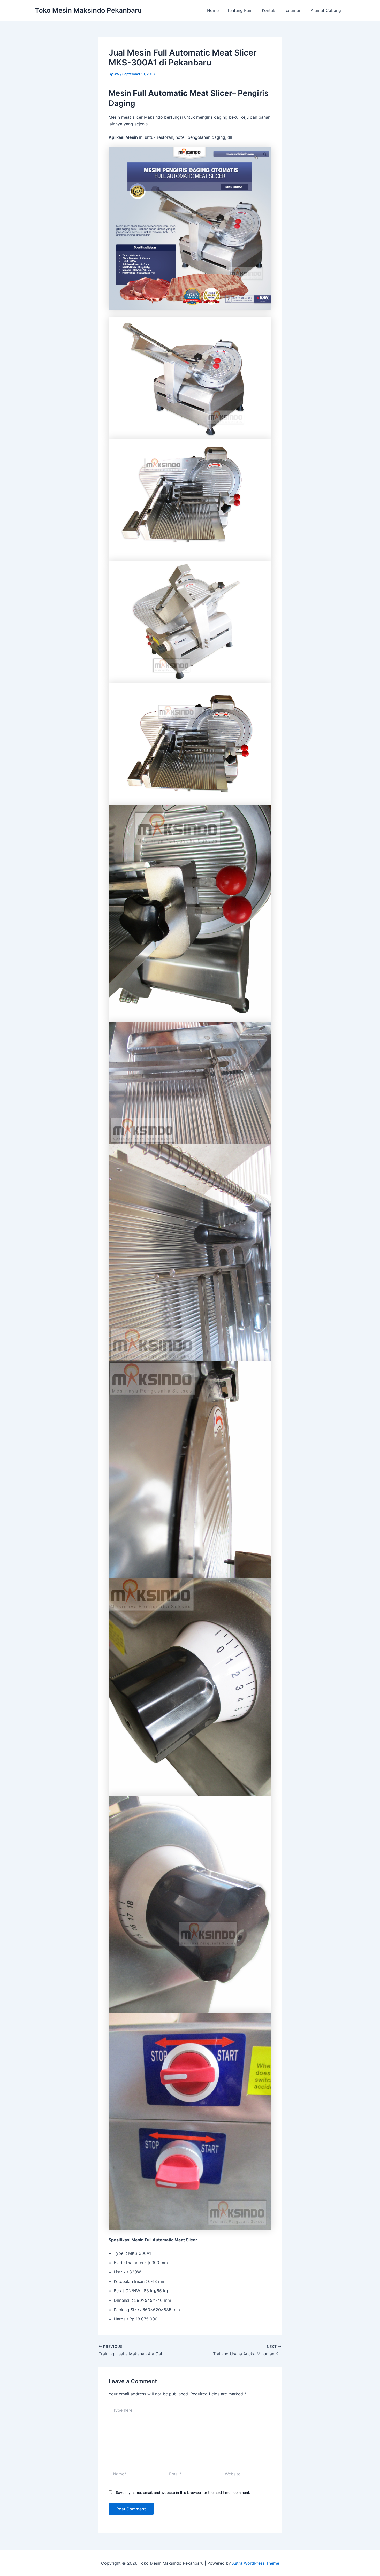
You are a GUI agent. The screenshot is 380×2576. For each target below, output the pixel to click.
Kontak (269, 10)
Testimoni (293, 10)
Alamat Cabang (326, 10)
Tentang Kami (240, 10)
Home (213, 10)
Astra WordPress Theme (256, 2563)
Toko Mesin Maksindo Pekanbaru (88, 10)
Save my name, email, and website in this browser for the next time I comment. (183, 2492)
